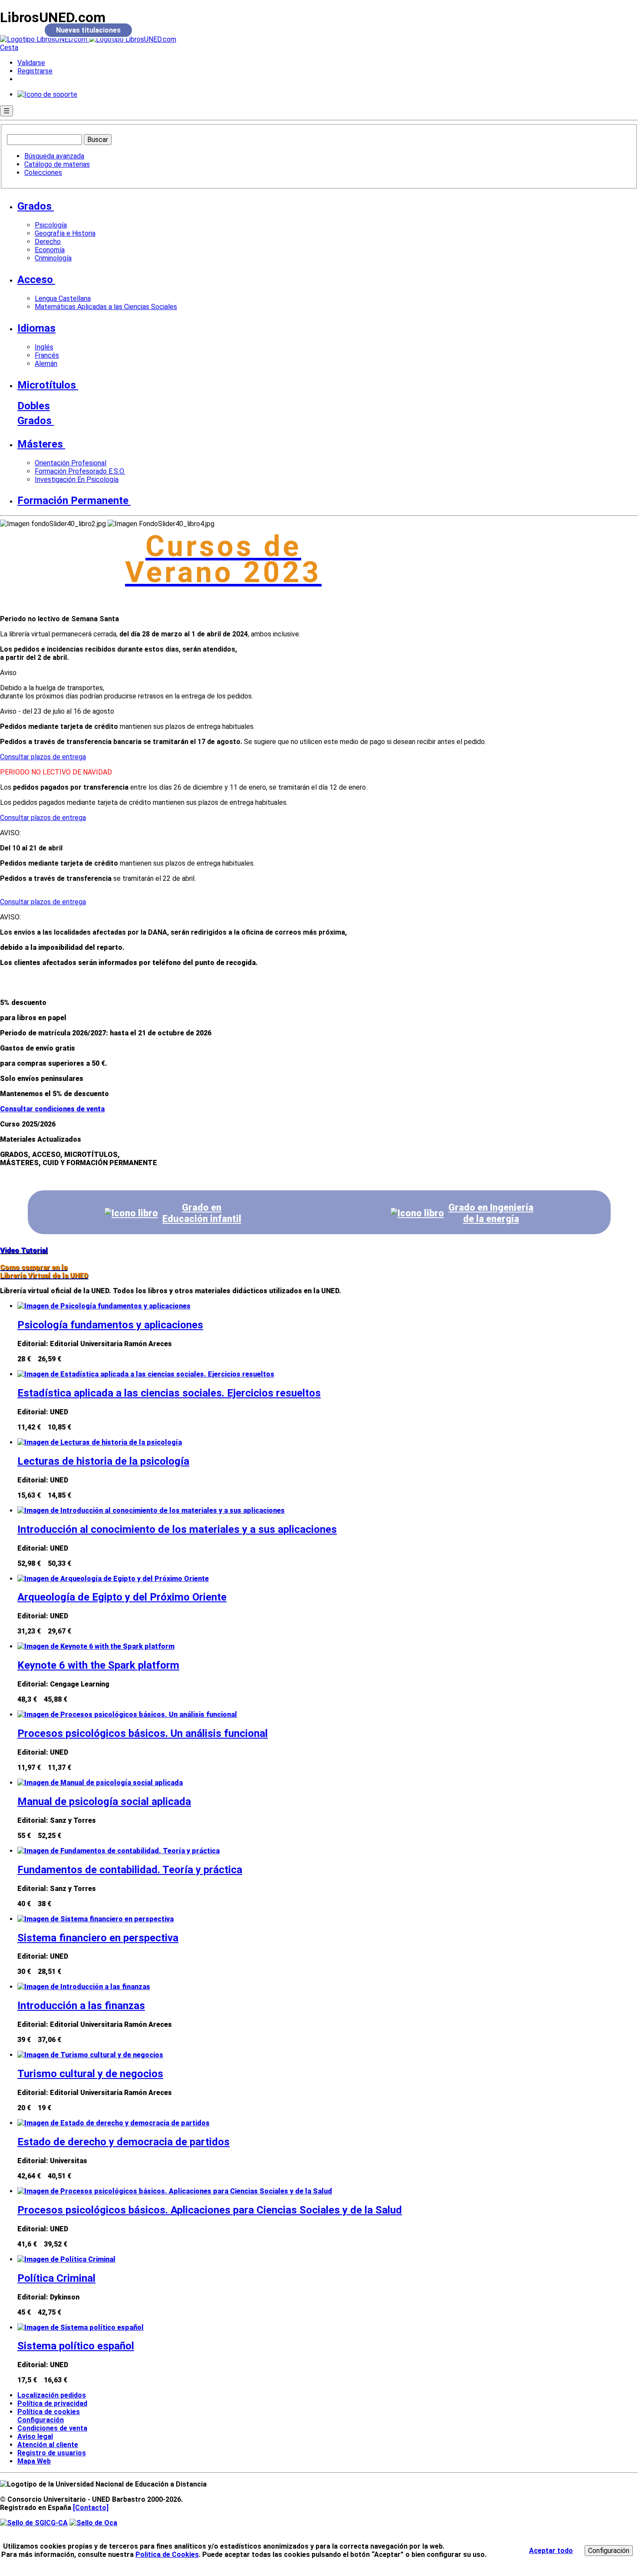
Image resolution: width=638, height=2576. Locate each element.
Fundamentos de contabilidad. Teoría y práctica (130, 1870)
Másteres (40, 444)
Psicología (51, 225)
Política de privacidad (52, 2403)
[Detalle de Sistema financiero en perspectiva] (95, 1919)
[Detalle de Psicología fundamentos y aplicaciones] (104, 1306)
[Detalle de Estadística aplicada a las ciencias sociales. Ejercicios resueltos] (146, 1374)
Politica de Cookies (167, 2555)
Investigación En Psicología (77, 479)
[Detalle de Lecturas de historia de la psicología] (100, 1442)
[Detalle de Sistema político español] (81, 2327)
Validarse (31, 63)
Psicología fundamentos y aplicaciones (110, 1325)
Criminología (53, 258)
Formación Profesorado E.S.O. (80, 471)
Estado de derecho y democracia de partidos (123, 2142)
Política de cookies (49, 2412)
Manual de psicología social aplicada (104, 1802)
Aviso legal (35, 2436)
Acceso (35, 280)
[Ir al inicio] (88, 39)
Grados (35, 206)
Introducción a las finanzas (81, 2006)
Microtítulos (47, 385)
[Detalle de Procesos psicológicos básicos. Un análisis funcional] (127, 1715)
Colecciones (43, 173)
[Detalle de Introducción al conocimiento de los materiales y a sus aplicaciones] (151, 1510)
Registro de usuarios (52, 2453)
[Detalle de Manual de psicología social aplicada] (100, 1783)
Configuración (37, 2420)
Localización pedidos (52, 2395)
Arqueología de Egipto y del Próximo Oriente (122, 1597)
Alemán (46, 364)
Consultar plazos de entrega (43, 757)
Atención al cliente (48, 2445)
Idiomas (36, 328)
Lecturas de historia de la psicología (103, 1461)
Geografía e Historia (65, 233)
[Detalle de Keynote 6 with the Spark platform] (96, 1646)
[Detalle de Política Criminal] (66, 2259)
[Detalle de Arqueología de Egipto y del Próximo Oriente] (113, 1579)
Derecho (48, 242)
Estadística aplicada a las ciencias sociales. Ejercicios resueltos (169, 1393)
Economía (50, 250)
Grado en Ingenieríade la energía (491, 1213)
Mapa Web (34, 2461)
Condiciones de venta (52, 2428)
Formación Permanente (73, 501)
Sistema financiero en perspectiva (98, 1938)
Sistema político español (76, 2346)
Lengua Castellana (63, 298)
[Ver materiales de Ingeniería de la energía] (417, 1213)
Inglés (44, 347)
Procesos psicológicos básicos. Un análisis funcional (143, 1733)
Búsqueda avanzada (54, 156)
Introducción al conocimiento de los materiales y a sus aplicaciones (177, 1529)
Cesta (9, 48)
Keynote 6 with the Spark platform (98, 1665)
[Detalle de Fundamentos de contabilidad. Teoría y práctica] (118, 1851)
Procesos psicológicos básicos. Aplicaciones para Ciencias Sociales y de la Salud (210, 2210)
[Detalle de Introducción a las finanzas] (84, 1987)
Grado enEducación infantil (202, 1213)
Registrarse (35, 71)
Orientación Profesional (71, 463)
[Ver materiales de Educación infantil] (131, 1213)
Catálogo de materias (57, 164)
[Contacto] (91, 2508)
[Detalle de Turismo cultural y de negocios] (90, 2055)
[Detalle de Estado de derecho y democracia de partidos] (113, 2123)
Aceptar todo (551, 2551)
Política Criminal (56, 2278)
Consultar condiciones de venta (52, 1109)
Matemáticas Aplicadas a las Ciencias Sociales (106, 307)
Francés (47, 355)
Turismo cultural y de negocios (90, 2074)
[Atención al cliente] (47, 94)
